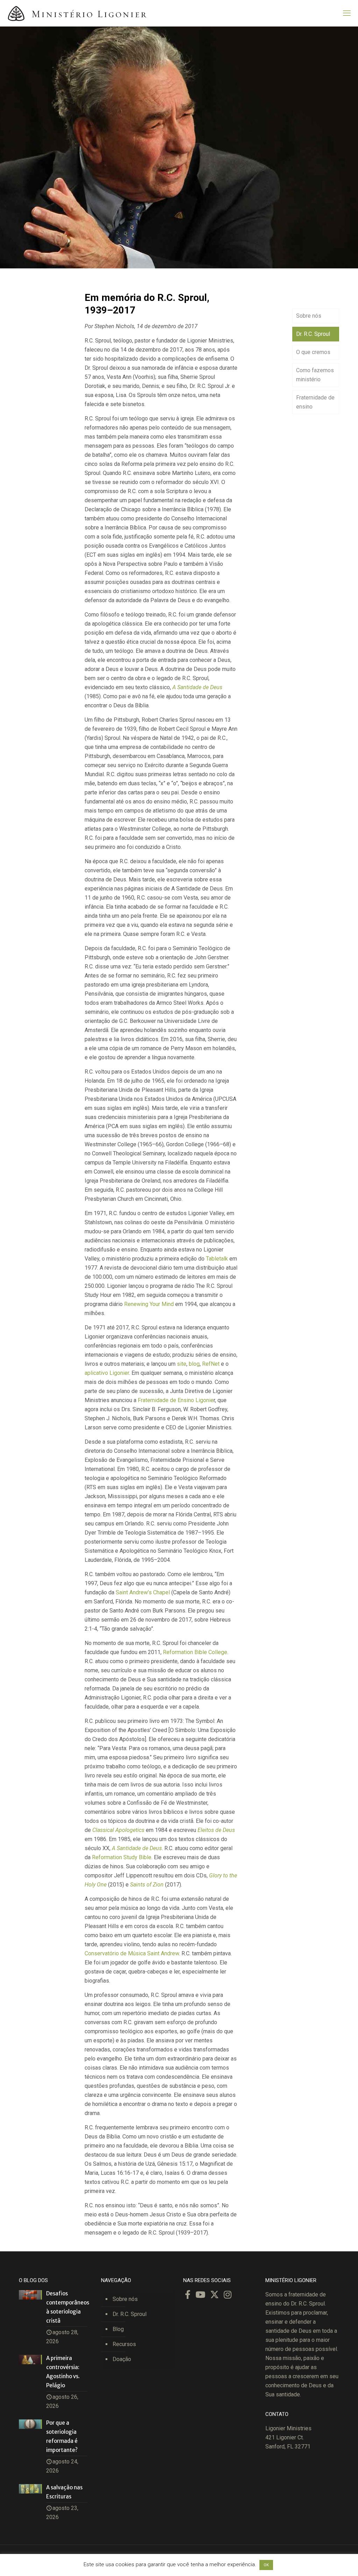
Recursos (124, 2344)
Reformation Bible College (195, 1652)
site (182, 1364)
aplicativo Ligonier (107, 1373)
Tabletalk (217, 1259)
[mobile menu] (347, 13)
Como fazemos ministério (315, 375)
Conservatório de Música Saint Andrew (132, 1953)
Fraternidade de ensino (315, 402)
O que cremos (313, 352)
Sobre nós (309, 316)
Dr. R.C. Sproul (313, 334)
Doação (122, 2359)
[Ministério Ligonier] (77, 13)
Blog (118, 2329)
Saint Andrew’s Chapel (143, 1592)
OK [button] (266, 2565)
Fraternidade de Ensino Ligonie (176, 1400)
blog (194, 1364)
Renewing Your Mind (149, 1304)
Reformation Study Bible (122, 1857)
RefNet (211, 1364)
